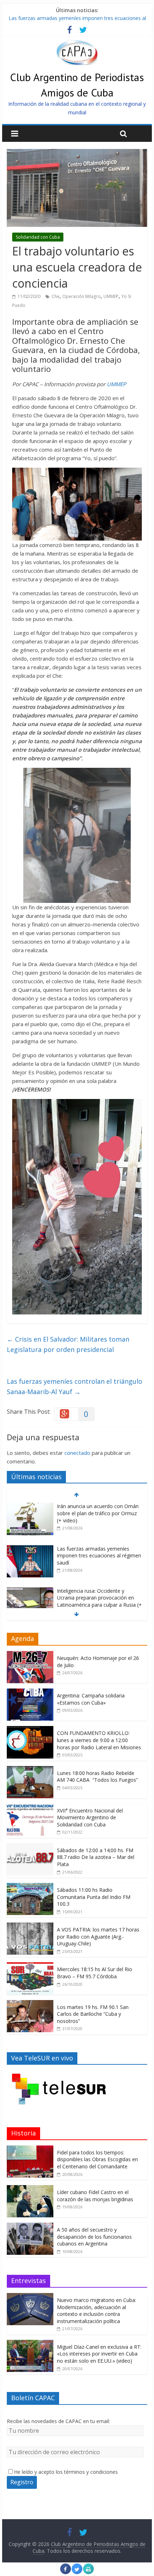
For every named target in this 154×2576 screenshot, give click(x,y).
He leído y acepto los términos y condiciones (66, 2472)
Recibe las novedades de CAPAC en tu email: (58, 2421)
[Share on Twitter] (77, 2572)
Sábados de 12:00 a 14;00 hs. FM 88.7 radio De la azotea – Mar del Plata (96, 1857)
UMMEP (111, 296)
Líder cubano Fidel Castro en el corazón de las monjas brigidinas (95, 2196)
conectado (77, 1453)
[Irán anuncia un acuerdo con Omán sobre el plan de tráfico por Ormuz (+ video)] (30, 1506)
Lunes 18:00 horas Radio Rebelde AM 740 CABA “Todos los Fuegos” (97, 1777)
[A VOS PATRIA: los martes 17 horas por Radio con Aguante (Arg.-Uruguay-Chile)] (30, 1926)
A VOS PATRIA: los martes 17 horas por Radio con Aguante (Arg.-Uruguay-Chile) (98, 1936)
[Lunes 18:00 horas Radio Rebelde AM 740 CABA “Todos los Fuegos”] (30, 1770)
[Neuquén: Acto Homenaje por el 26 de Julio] (30, 1655)
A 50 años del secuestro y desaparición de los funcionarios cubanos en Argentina (94, 2237)
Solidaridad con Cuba (38, 237)
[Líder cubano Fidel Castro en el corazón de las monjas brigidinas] (30, 2189)
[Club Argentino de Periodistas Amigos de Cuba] (77, 44)
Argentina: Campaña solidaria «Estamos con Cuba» (91, 1699)
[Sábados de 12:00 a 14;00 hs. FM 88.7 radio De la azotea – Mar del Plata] (30, 1847)
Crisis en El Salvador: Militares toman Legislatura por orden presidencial (68, 1344)
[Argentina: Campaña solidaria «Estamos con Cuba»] (30, 1692)
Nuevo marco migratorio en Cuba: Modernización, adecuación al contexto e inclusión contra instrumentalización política (97, 2311)
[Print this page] (88, 2572)
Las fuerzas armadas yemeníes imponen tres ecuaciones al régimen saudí (99, 1556)
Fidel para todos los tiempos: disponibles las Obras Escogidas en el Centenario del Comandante (97, 2159)
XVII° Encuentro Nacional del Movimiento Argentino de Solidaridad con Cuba (90, 1817)
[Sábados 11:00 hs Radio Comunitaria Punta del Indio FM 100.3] (30, 1887)
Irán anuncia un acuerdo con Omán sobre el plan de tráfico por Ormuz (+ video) (98, 1513)
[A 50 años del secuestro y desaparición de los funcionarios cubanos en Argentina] (30, 2226)
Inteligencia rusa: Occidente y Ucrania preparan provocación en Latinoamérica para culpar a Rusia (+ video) (99, 1601)
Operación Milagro (81, 296)
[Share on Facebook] (66, 2572)
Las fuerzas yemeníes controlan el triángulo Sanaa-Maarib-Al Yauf (74, 1386)
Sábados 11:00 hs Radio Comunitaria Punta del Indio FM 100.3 (94, 1897)
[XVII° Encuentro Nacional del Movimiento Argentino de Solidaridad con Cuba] (30, 1807)
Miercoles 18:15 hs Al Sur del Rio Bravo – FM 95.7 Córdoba (95, 1973)
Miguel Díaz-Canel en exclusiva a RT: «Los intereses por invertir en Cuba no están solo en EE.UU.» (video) (99, 2354)
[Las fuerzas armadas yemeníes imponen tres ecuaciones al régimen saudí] (30, 1549)
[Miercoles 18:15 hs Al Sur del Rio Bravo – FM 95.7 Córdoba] (30, 1966)
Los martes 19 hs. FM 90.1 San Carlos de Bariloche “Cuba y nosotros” (93, 2014)
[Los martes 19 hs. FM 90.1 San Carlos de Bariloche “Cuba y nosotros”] (30, 2004)
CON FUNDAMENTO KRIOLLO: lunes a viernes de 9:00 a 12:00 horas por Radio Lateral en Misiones (99, 1740)
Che (56, 296)
